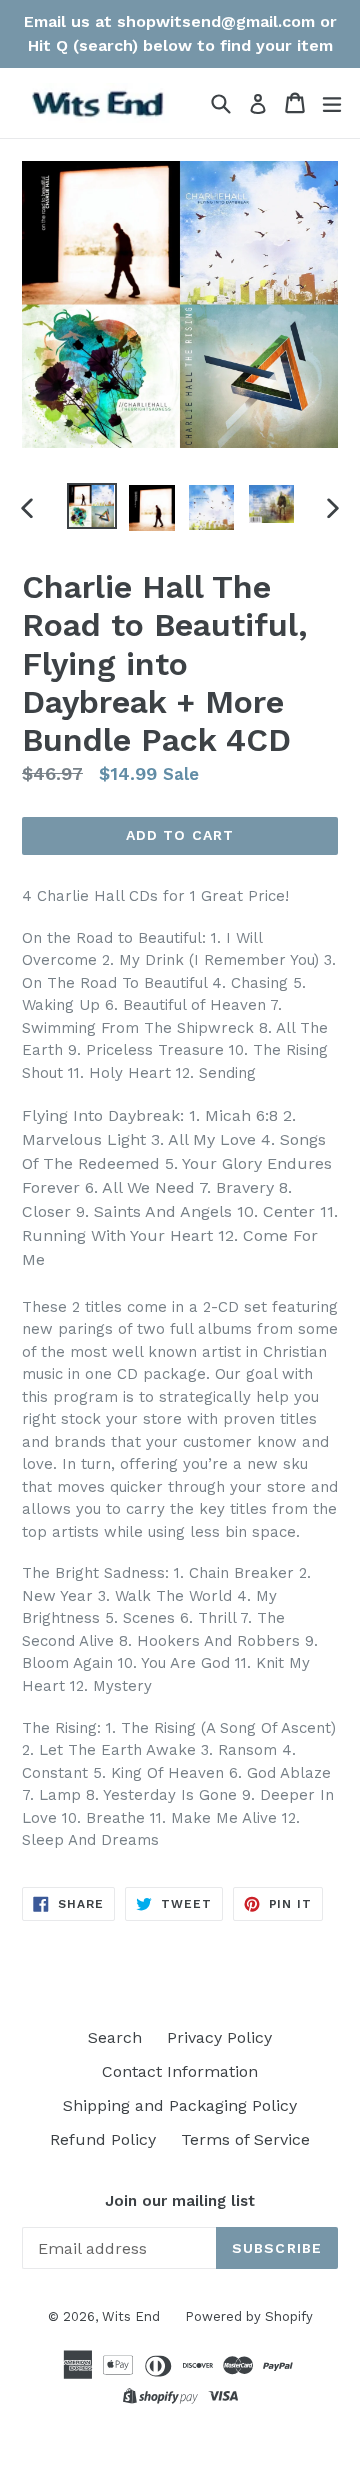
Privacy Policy (219, 2037)
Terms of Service (245, 2139)
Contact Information (180, 2071)
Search (115, 2037)
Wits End (131, 2316)
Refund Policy (103, 2139)
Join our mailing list (180, 2201)
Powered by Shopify (249, 2316)
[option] (92, 506)
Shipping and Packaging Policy (180, 2105)
